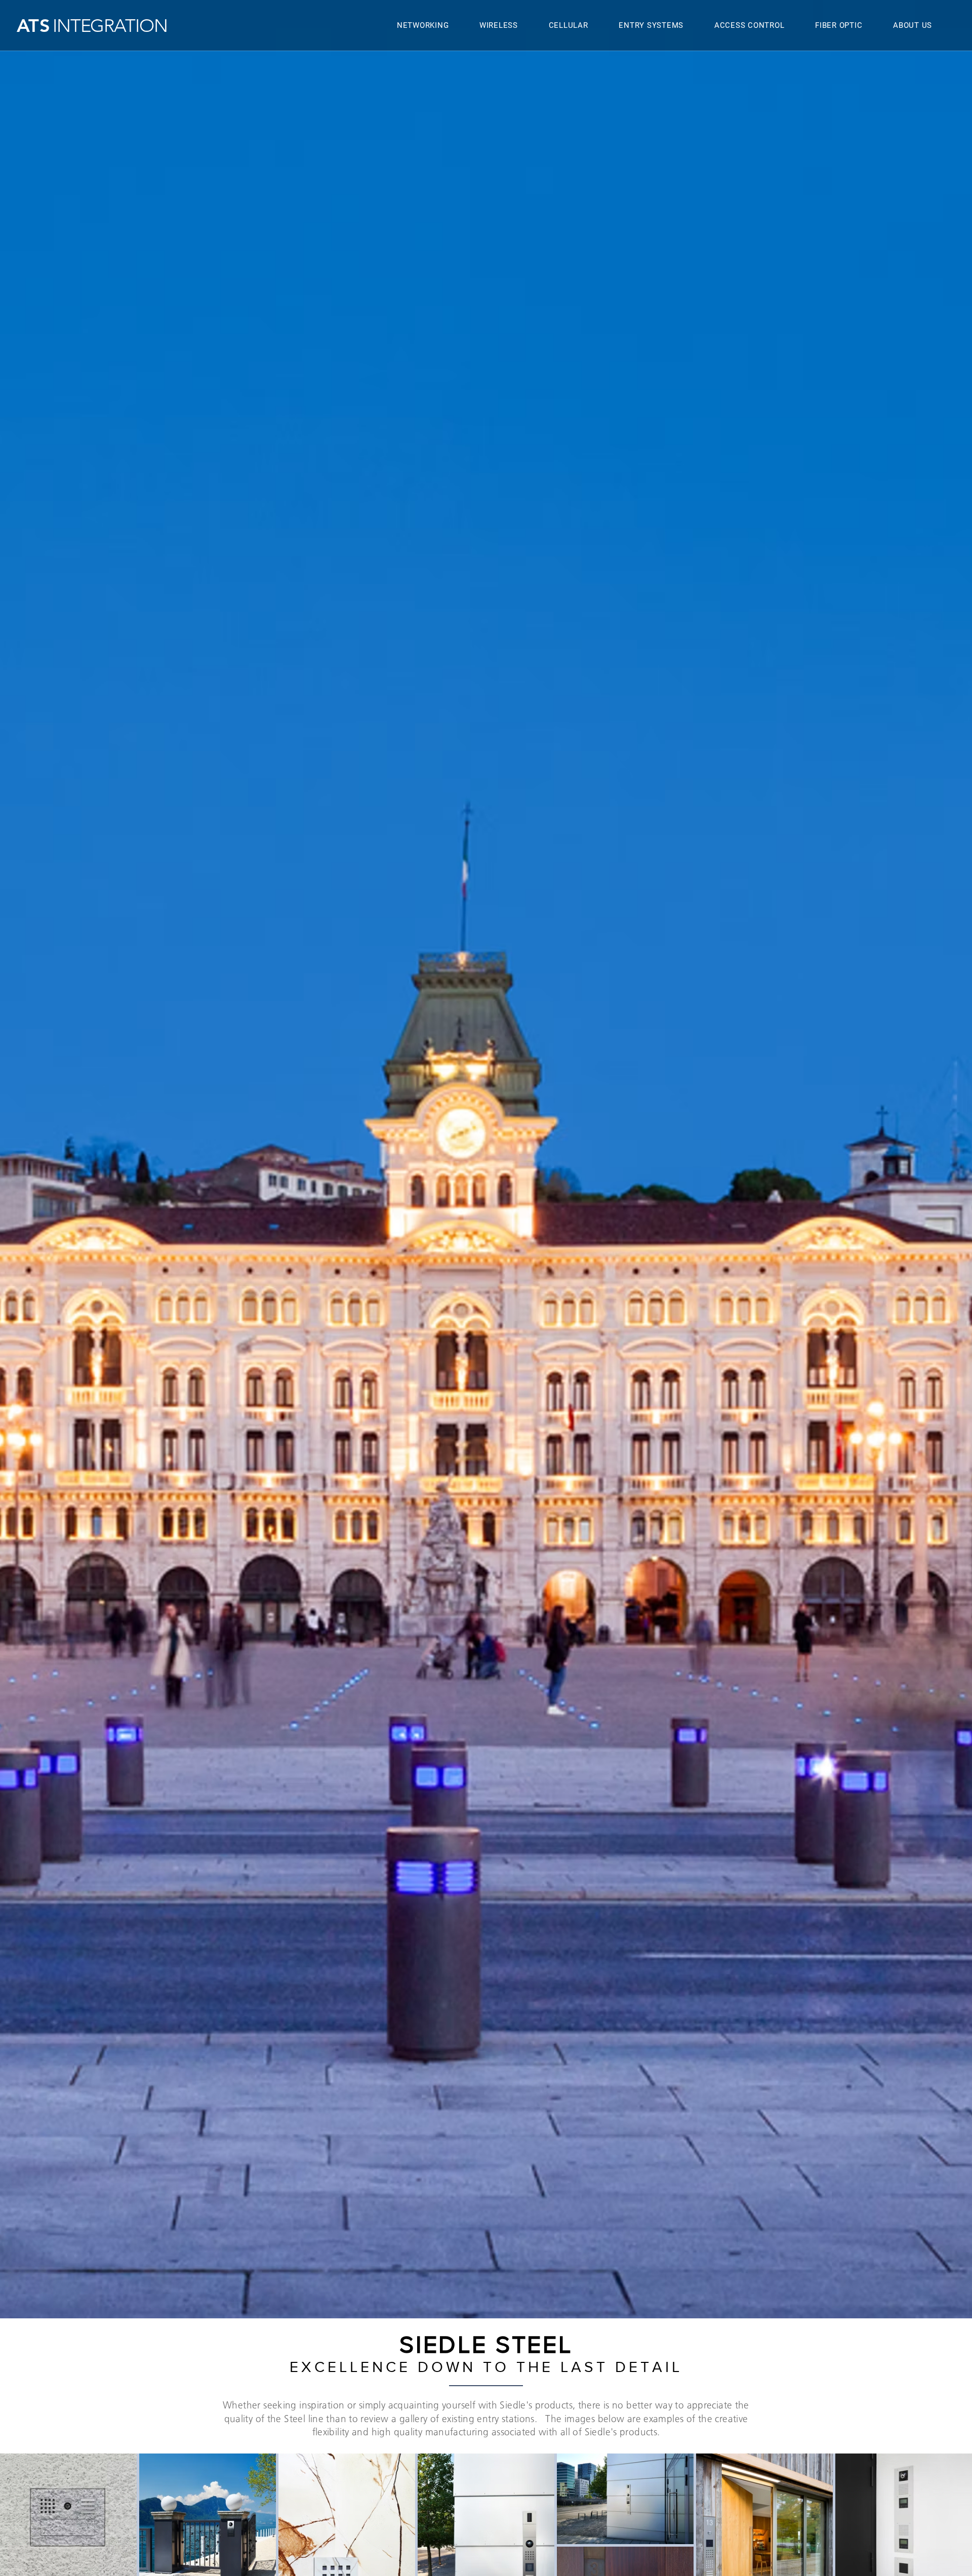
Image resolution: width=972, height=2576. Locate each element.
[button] (499, 26)
